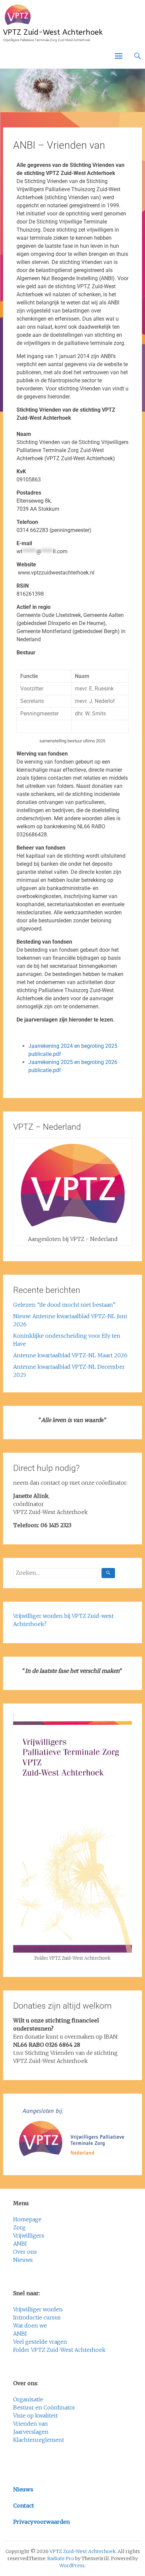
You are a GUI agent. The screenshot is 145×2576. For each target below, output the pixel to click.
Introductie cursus (37, 2317)
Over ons (25, 2252)
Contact (24, 2506)
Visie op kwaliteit (35, 2416)
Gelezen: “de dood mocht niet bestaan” (64, 1305)
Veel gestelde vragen (40, 2342)
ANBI (20, 2244)
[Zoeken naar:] (64, 1573)
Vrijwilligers (29, 2236)
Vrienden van (31, 2424)
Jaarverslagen (31, 2432)
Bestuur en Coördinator (44, 2407)
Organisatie (28, 2399)
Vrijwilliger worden (38, 2309)
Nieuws (23, 2260)
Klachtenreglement (39, 2440)
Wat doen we (30, 2326)
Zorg (19, 2227)
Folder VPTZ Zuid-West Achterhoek (59, 2350)
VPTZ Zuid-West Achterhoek (53, 32)
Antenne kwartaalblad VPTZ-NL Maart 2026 (70, 1355)
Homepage (27, 2219)
